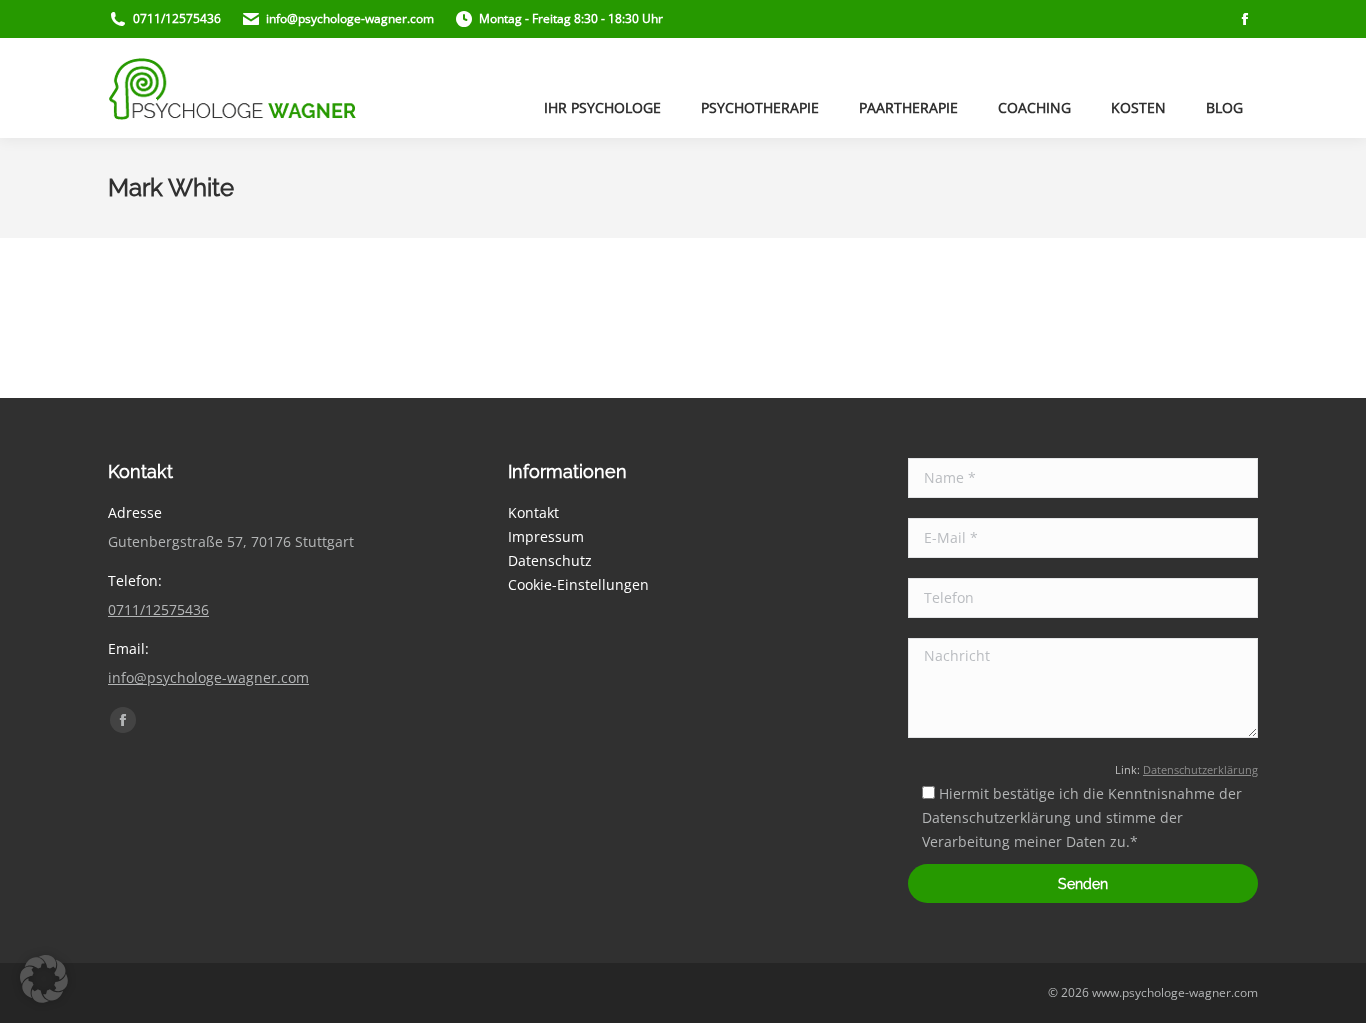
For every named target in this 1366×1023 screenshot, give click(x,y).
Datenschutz (550, 560)
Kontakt (533, 512)
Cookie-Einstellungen (578, 584)
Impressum (546, 536)
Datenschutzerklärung (1200, 770)
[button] (44, 979)
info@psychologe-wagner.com (208, 677)
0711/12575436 (158, 609)
